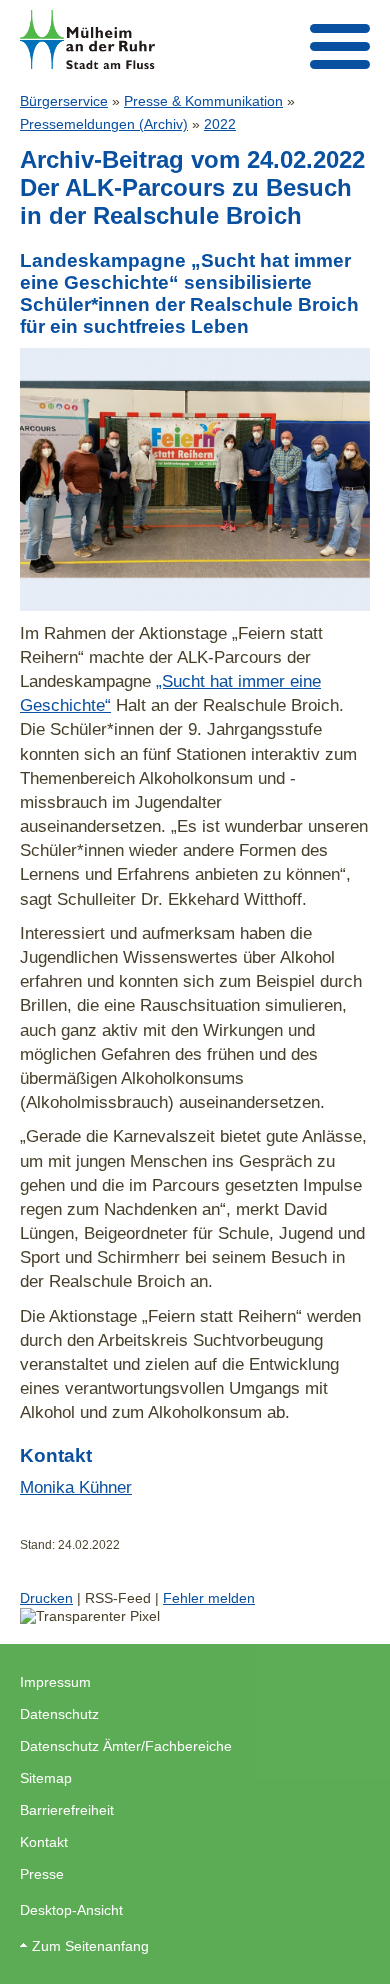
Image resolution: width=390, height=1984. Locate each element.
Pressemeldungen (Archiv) (104, 124)
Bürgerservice (64, 101)
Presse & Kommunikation (203, 101)
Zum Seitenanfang (90, 1946)
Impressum (55, 1682)
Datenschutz (59, 1714)
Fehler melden (209, 1598)
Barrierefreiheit (67, 1810)
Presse (42, 1874)
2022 (220, 124)
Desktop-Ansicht (71, 1910)
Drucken (46, 1598)
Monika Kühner (76, 1487)
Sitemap (46, 1778)
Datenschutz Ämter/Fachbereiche (126, 1746)
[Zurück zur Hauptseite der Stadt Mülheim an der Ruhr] (87, 39)
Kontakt (44, 1842)
